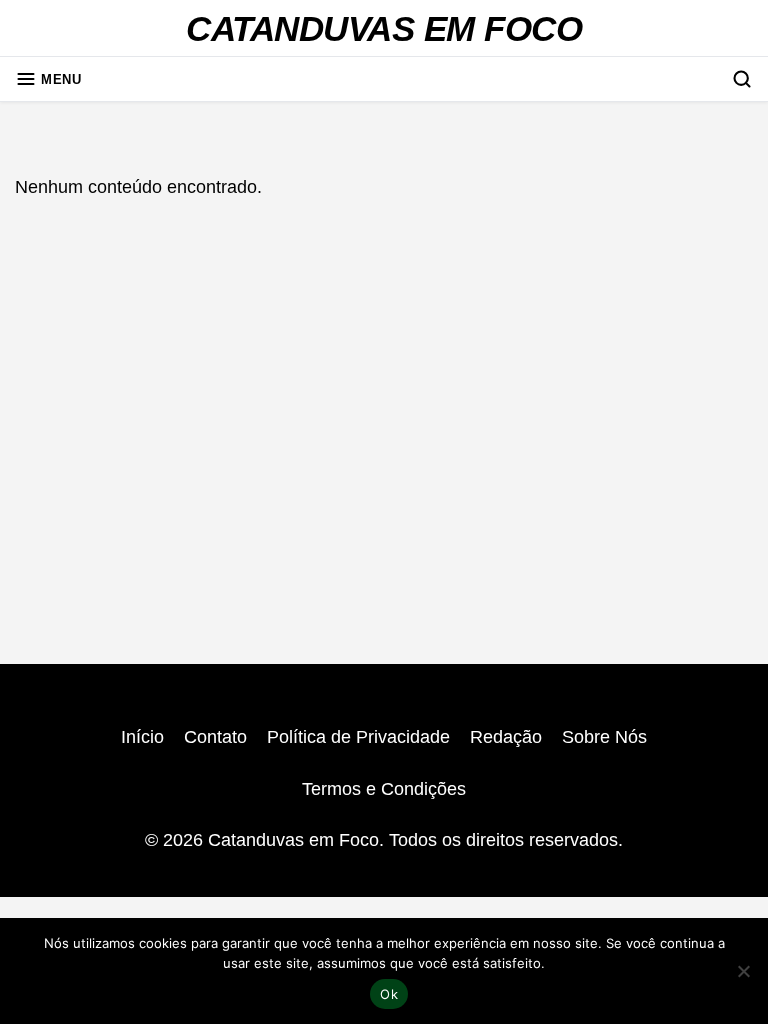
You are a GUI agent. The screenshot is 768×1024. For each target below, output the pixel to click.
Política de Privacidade (358, 737)
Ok (389, 994)
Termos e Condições (384, 789)
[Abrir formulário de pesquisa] (742, 79)
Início (142, 737)
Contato (215, 737)
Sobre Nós (604, 737)
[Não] (743, 971)
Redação (506, 737)
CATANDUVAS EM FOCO (384, 29)
